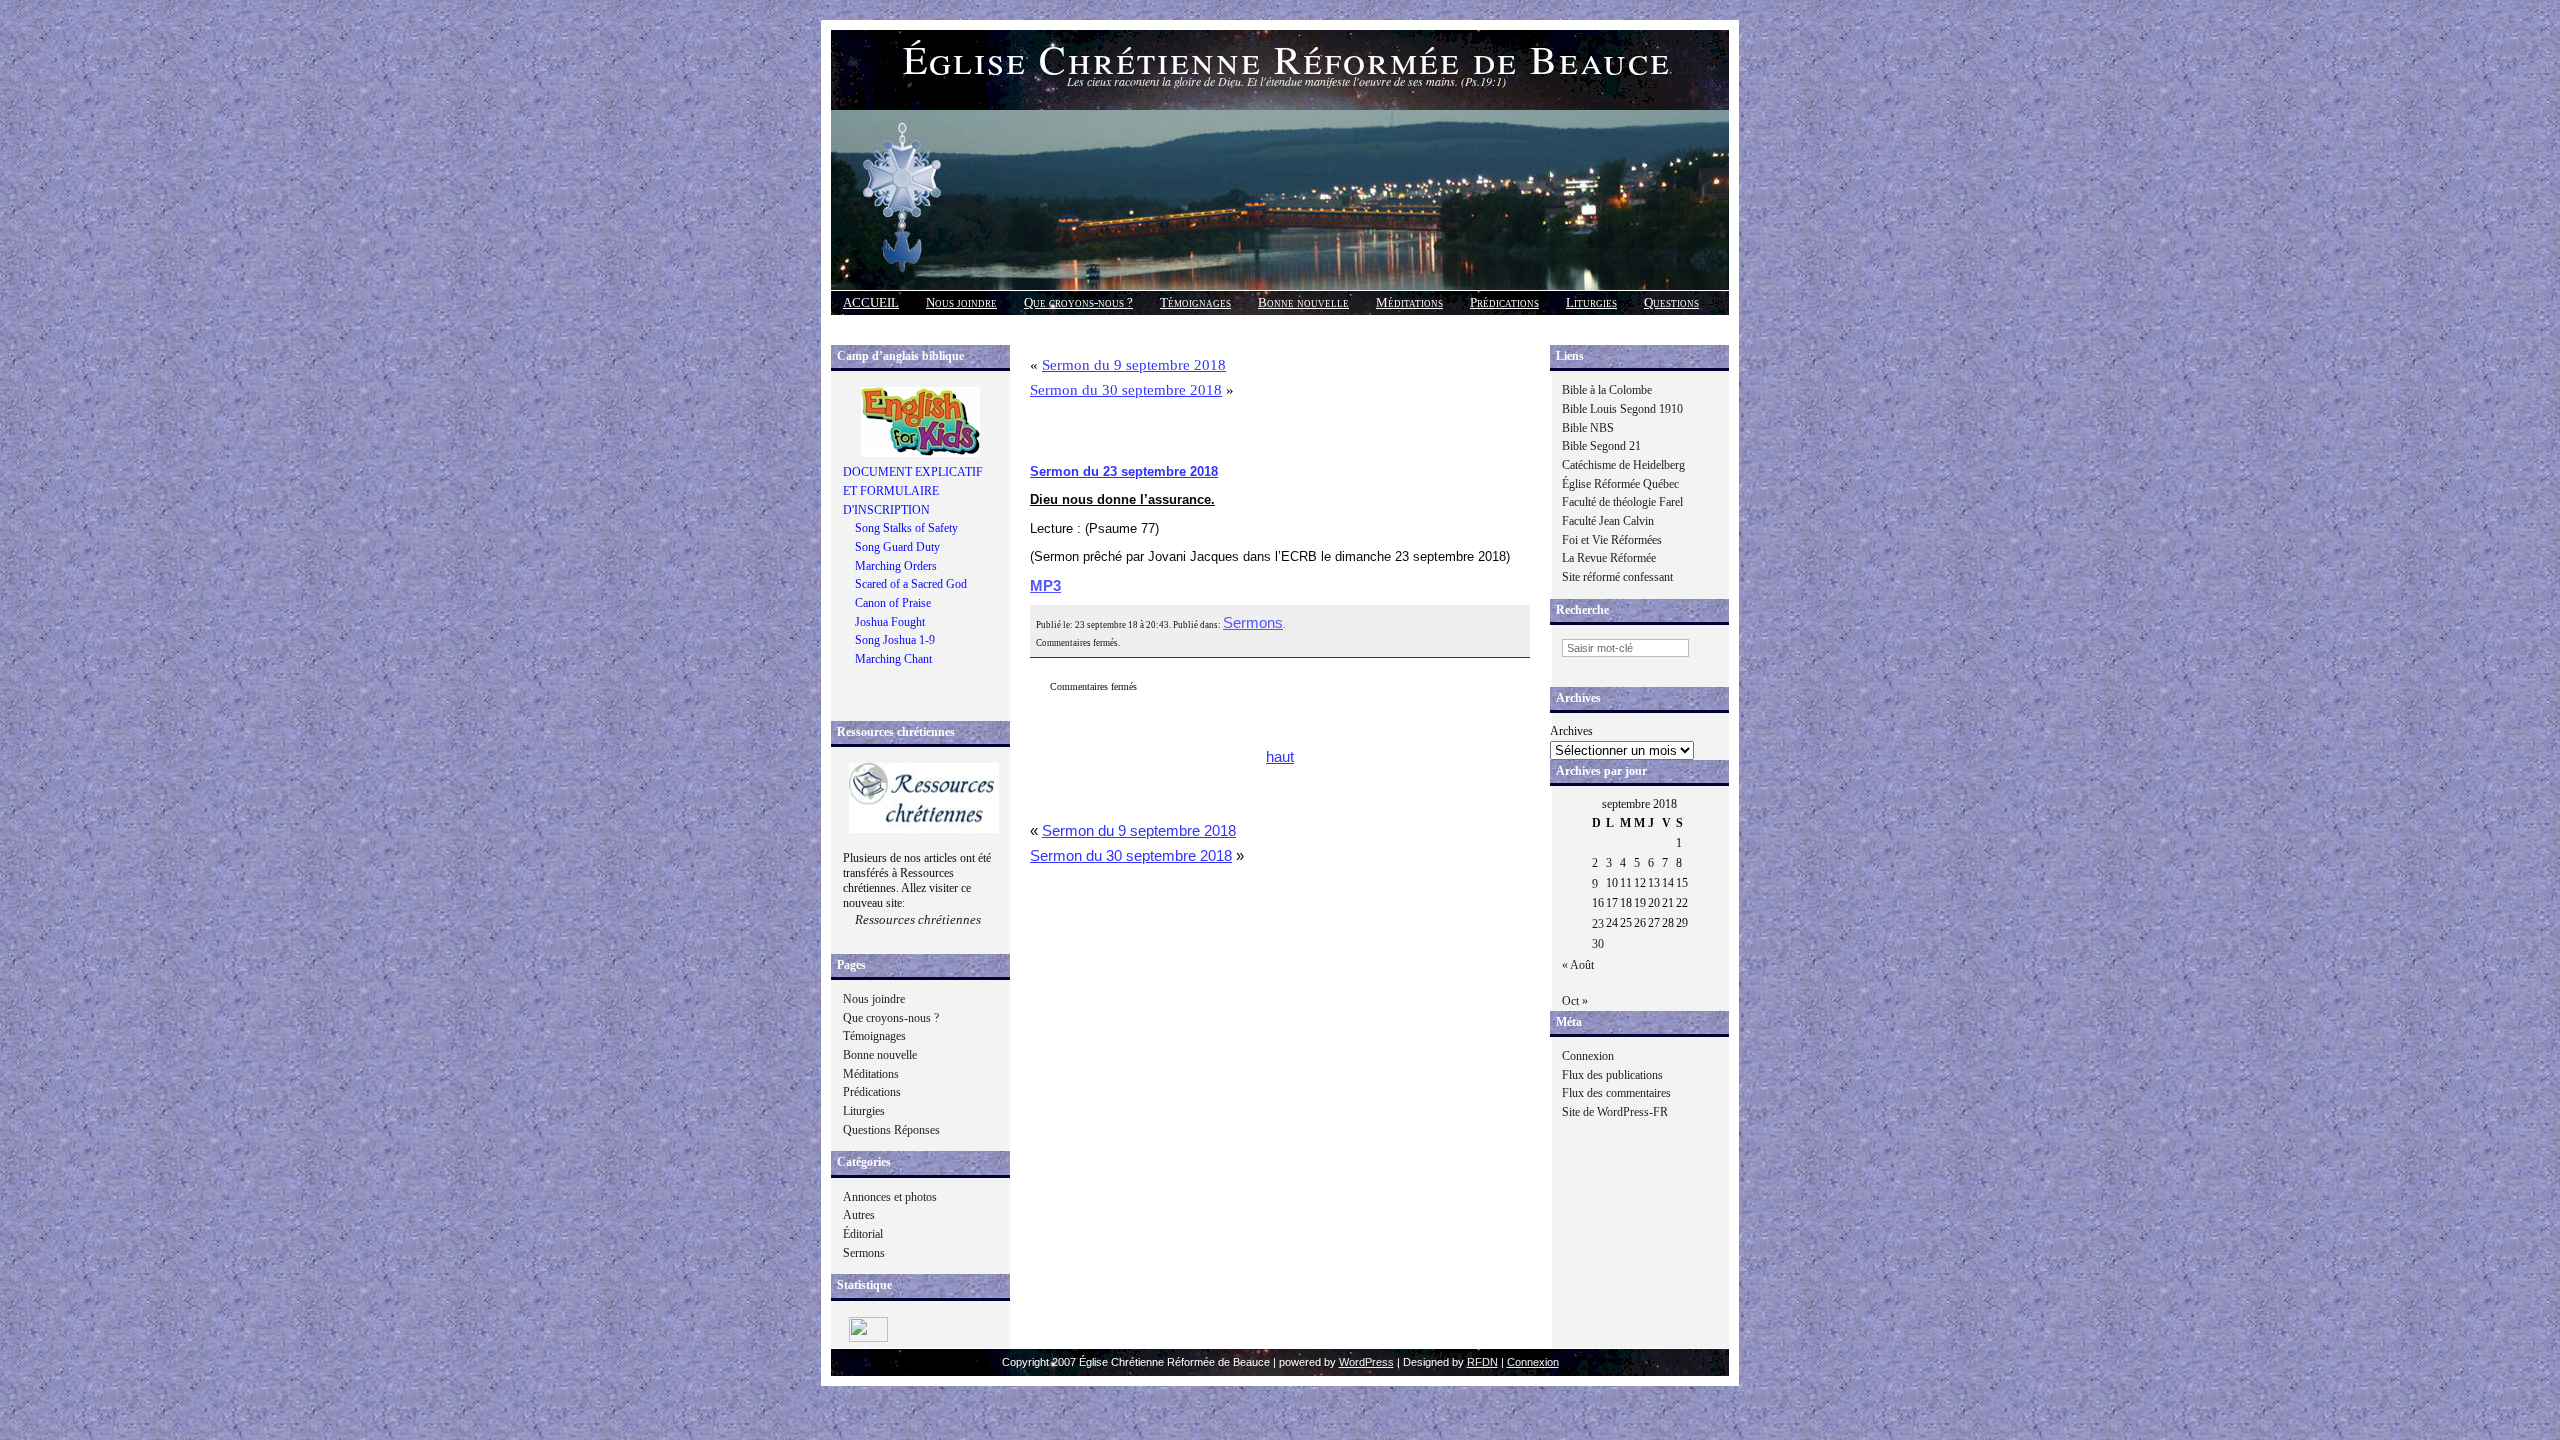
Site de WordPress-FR (1615, 1112)
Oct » (1575, 1001)
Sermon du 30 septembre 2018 (1126, 390)
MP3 (1045, 586)
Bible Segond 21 (1601, 446)
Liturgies (1591, 302)
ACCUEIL (871, 302)
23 (1598, 924)
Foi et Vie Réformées (1612, 540)
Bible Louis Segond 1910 (1622, 409)
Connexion (1588, 1056)
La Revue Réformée (1609, 558)
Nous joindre (961, 302)
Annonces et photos (890, 1197)
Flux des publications (1612, 1075)
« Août (1578, 965)
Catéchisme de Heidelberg (1623, 465)
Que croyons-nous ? (1078, 302)
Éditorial (863, 1234)
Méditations (1409, 302)
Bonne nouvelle (1303, 302)
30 (1598, 944)
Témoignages (1195, 302)
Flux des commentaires (1616, 1093)
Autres (859, 1215)
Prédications (1504, 302)
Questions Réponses (891, 1130)
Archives (1571, 731)
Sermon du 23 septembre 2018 (1124, 471)
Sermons (864, 1253)
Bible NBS (1588, 428)
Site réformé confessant (1617, 577)
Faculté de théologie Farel (1622, 502)
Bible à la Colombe (1607, 390)
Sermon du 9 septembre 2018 (1134, 365)
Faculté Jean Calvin (1608, 521)
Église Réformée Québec (1620, 484)
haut (1280, 757)
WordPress (1366, 1362)
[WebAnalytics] (868, 1338)
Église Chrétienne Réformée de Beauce (1287, 58)
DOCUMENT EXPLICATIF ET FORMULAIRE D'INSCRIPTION (913, 490)
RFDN (1482, 1362)
